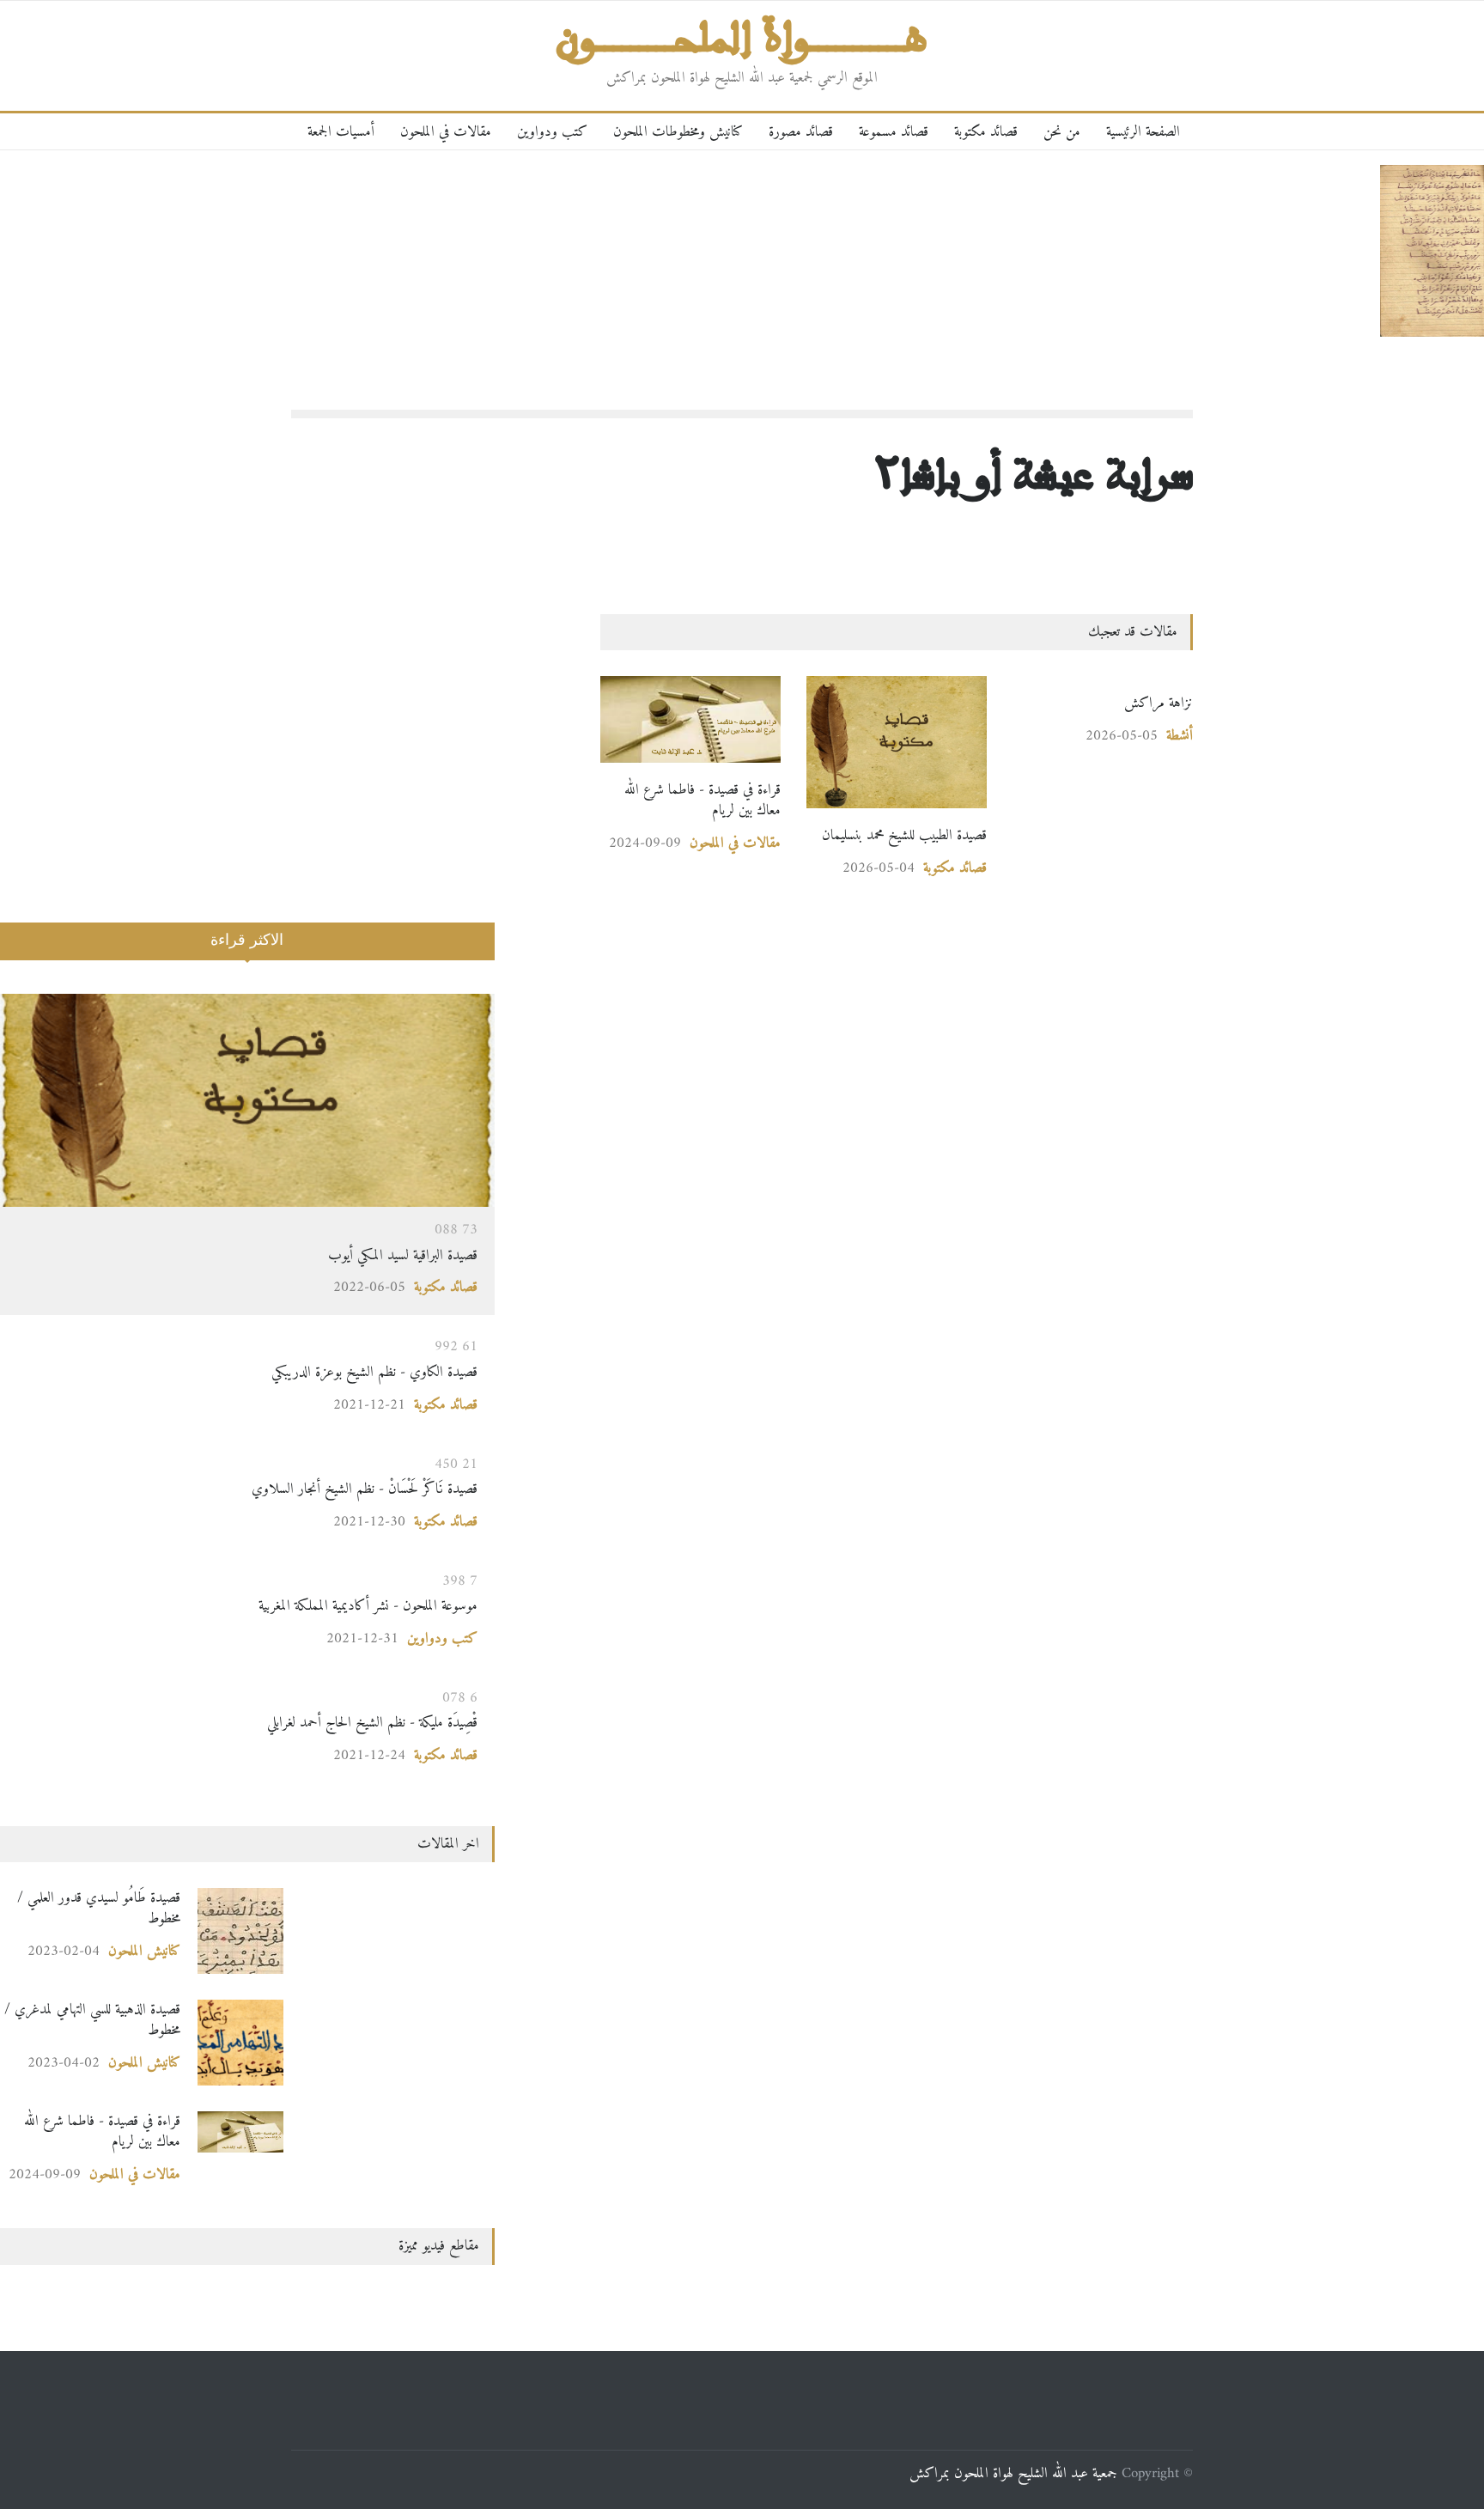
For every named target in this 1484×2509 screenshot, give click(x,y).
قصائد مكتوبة (986, 132)
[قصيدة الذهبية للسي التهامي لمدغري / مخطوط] (240, 2043)
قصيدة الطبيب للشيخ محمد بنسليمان (904, 835)
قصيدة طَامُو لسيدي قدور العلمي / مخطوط (99, 1908)
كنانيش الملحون (144, 1951)
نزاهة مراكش (1159, 703)
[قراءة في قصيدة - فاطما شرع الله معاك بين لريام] (690, 719)
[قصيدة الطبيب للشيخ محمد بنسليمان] (897, 742)
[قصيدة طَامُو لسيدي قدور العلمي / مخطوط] (240, 1931)
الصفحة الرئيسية (1143, 132)
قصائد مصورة (801, 132)
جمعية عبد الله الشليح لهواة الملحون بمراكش (1013, 2473)
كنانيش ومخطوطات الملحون (678, 132)
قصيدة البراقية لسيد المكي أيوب (403, 1255)
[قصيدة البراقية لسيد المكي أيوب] (247, 1100)
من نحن (1062, 132)
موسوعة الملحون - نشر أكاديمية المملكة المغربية (368, 1606)
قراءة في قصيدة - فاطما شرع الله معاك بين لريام (702, 800)
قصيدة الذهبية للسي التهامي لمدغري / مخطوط (92, 2020)
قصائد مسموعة (894, 132)
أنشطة (1180, 736)
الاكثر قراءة (247, 940)
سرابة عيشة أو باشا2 (1034, 473)
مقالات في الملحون (446, 132)
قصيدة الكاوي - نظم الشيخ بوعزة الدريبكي (374, 1372)
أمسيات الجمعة (341, 132)
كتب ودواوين (552, 132)
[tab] (247, 952)
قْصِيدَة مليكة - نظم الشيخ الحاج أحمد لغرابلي (370, 1723)
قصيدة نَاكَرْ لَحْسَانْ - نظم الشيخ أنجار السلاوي (326, 1489)
